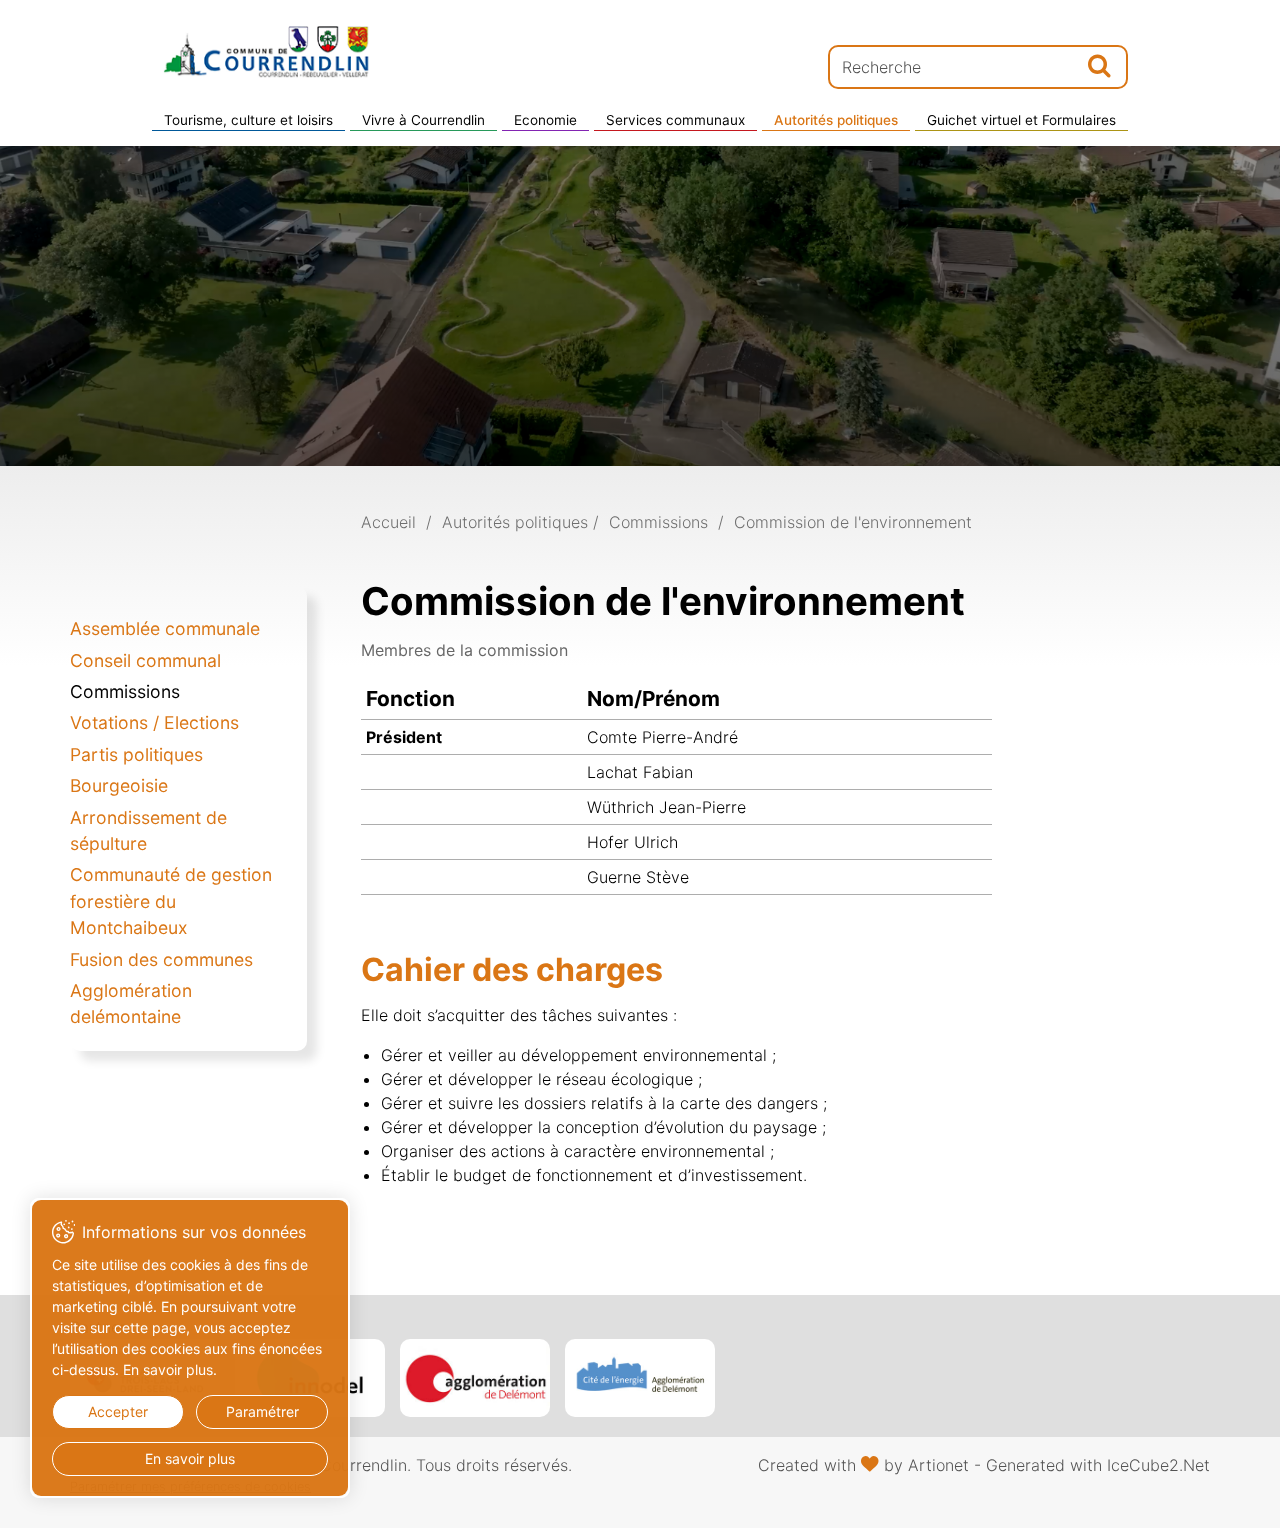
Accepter (118, 1411)
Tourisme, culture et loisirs (248, 120)
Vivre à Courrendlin (423, 120)
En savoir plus (190, 1458)
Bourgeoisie (119, 785)
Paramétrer (262, 1411)
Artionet (938, 1465)
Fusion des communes (161, 959)
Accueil (388, 522)
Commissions (125, 691)
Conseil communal (145, 660)
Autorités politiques (836, 120)
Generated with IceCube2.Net (1098, 1465)
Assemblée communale (165, 628)
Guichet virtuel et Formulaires (1021, 120)
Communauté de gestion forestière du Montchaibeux (171, 901)
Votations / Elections (154, 722)
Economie (545, 120)
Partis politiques (136, 754)
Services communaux (675, 120)
